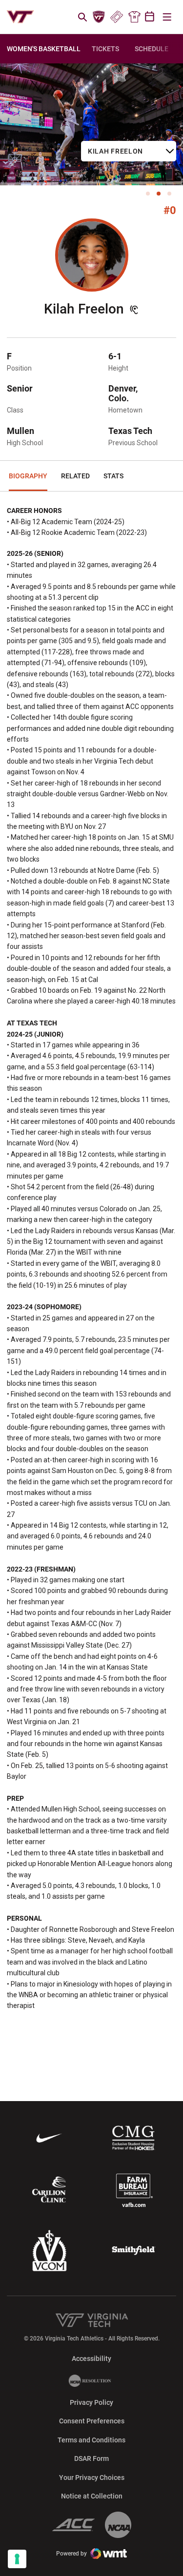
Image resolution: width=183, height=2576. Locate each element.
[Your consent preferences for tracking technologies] (17, 2559)
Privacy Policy (91, 2402)
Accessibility (91, 2358)
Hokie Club (99, 17)
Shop (134, 17)
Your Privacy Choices (92, 2478)
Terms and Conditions (91, 2440)
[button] (148, 194)
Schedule (152, 49)
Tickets (116, 17)
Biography (28, 476)
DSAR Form (91, 2458)
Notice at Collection (92, 2496)
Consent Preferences (92, 2421)
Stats (113, 476)
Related (75, 476)
